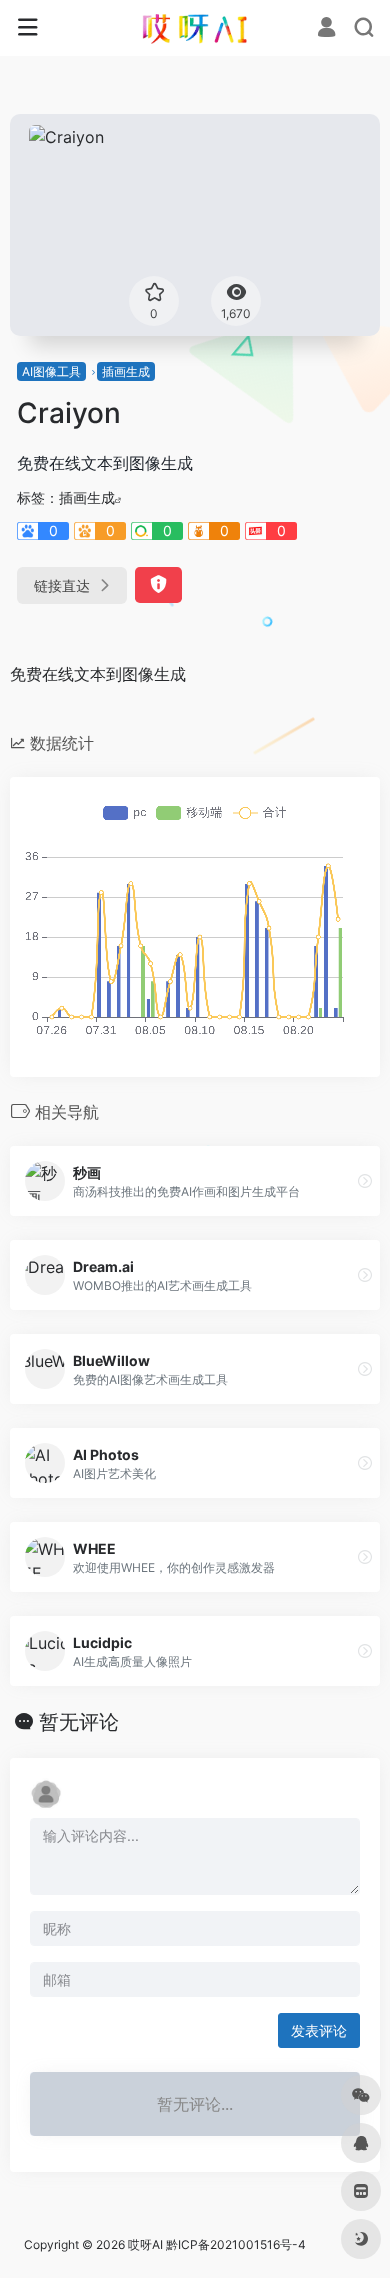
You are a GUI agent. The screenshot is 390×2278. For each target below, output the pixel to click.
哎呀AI (145, 2244)
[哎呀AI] (195, 28)
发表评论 (319, 2030)
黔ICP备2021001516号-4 (236, 2244)
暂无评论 (79, 1722)
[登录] (326, 29)
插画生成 (126, 371)
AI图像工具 (51, 371)
